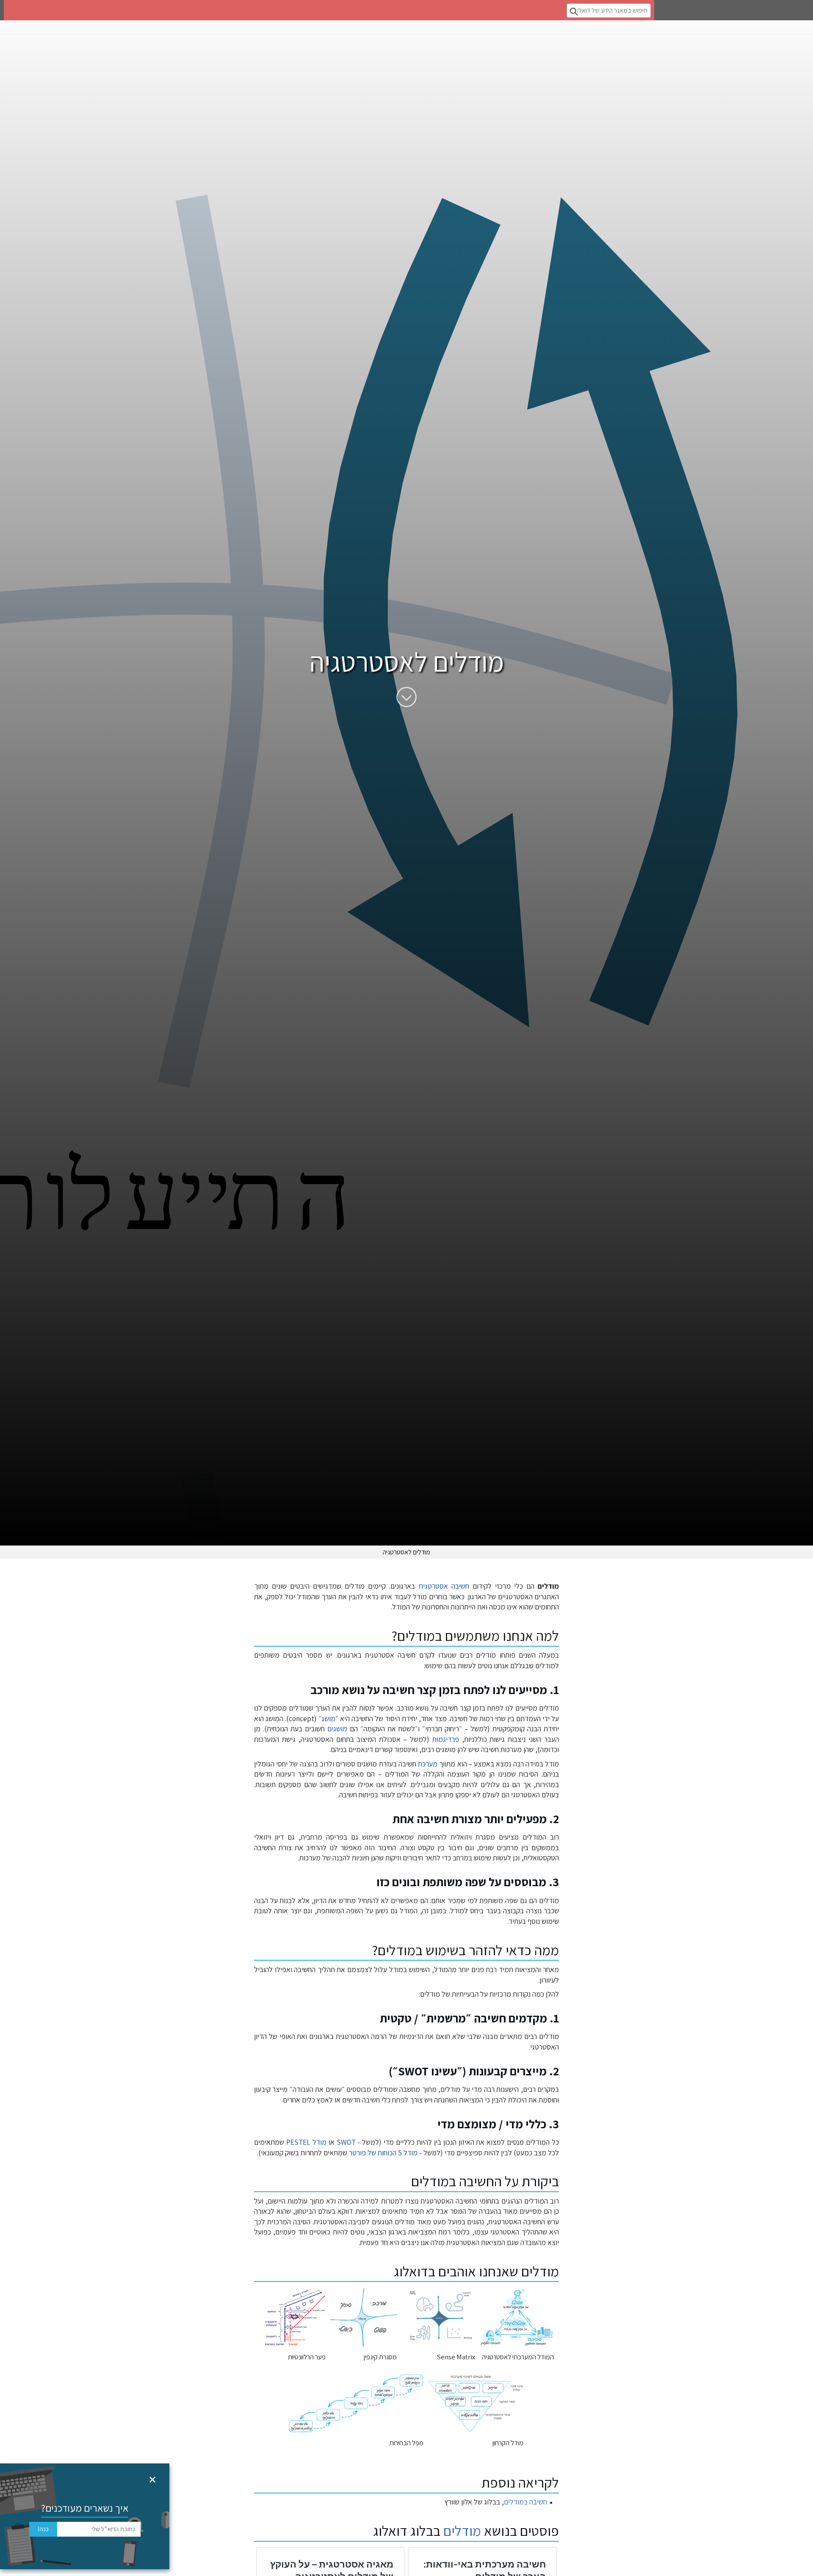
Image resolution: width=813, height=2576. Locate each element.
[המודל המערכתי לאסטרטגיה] (516, 2317)
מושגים (337, 1729)
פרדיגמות (446, 1739)
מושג (328, 1718)
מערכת (428, 1764)
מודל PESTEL (306, 2142)
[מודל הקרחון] (476, 2403)
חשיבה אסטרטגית (444, 1586)
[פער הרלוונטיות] (292, 2317)
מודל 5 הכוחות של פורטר (383, 2153)
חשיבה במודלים (525, 2502)
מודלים (462, 2531)
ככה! (43, 2529)
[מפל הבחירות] (356, 2403)
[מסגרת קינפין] (363, 2317)
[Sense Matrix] (438, 2317)
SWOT (346, 2142)
